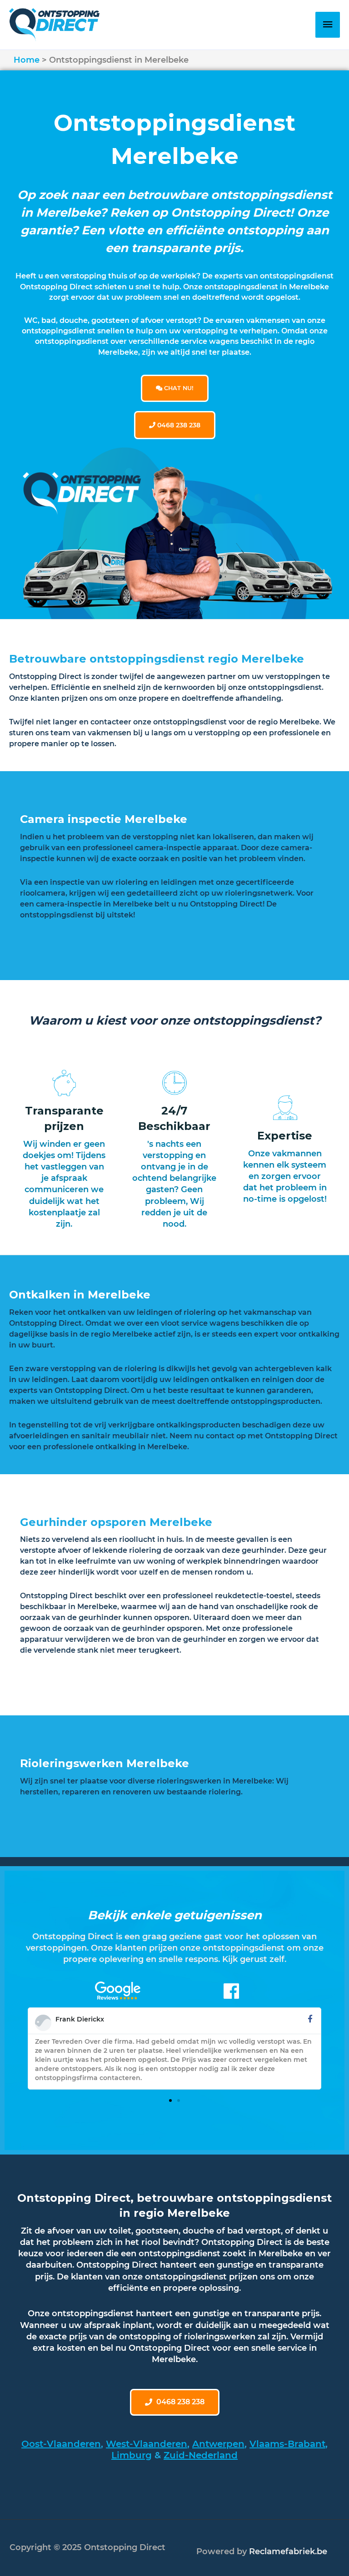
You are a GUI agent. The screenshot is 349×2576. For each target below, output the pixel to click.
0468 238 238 (178, 425)
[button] (170, 2100)
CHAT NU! (178, 388)
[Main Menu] (328, 25)
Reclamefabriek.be (288, 2551)
